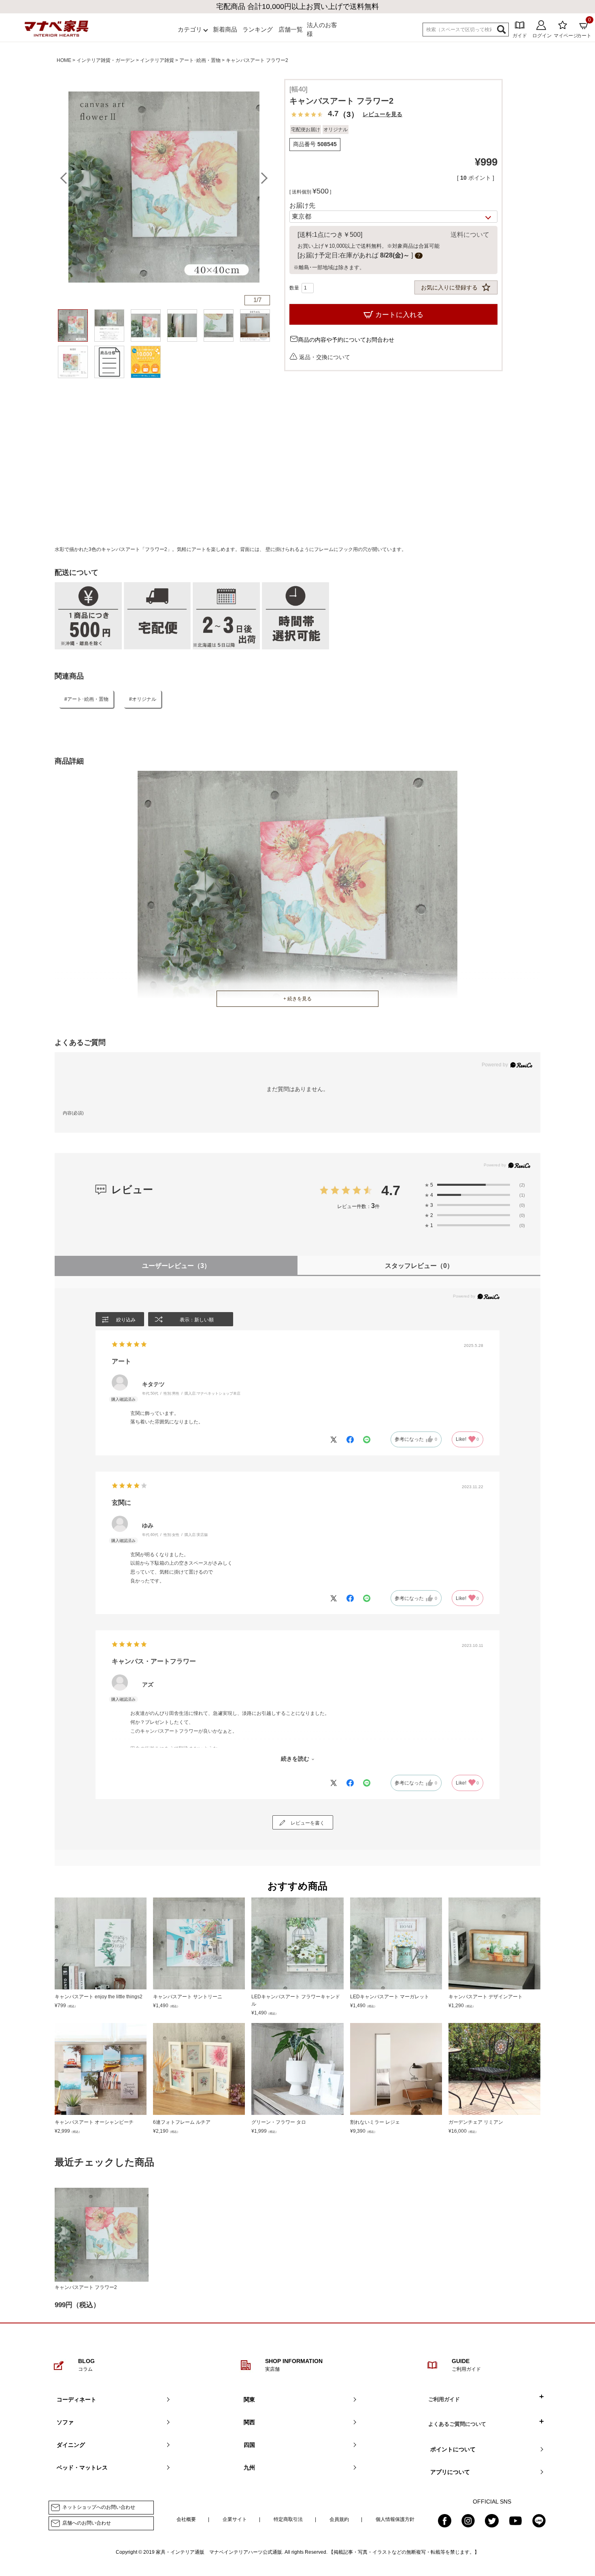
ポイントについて (453, 2449)
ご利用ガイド (444, 2399)
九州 (249, 2468)
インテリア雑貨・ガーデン (106, 60)
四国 (249, 2445)
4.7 (391, 1190)
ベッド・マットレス (82, 2468)
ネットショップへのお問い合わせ (99, 2508)
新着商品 (225, 29)
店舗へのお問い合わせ (87, 2523)
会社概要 (186, 2519)
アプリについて (450, 2472)
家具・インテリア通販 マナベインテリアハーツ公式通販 (219, 2552)
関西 (249, 2422)
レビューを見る (382, 114)
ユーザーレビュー (176, 1266)
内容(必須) (73, 1113)
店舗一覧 (291, 29)
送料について (470, 235)
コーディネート (76, 2399)
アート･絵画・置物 (200, 60)
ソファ (65, 2422)
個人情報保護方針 (395, 2519)
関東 (249, 2399)
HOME (64, 60)
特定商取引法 (288, 2519)
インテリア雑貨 (157, 60)
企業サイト (235, 2519)
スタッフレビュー (419, 1266)
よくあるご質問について (457, 2424)
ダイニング (71, 2445)
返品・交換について (325, 357)
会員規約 (339, 2519)
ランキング (258, 29)
